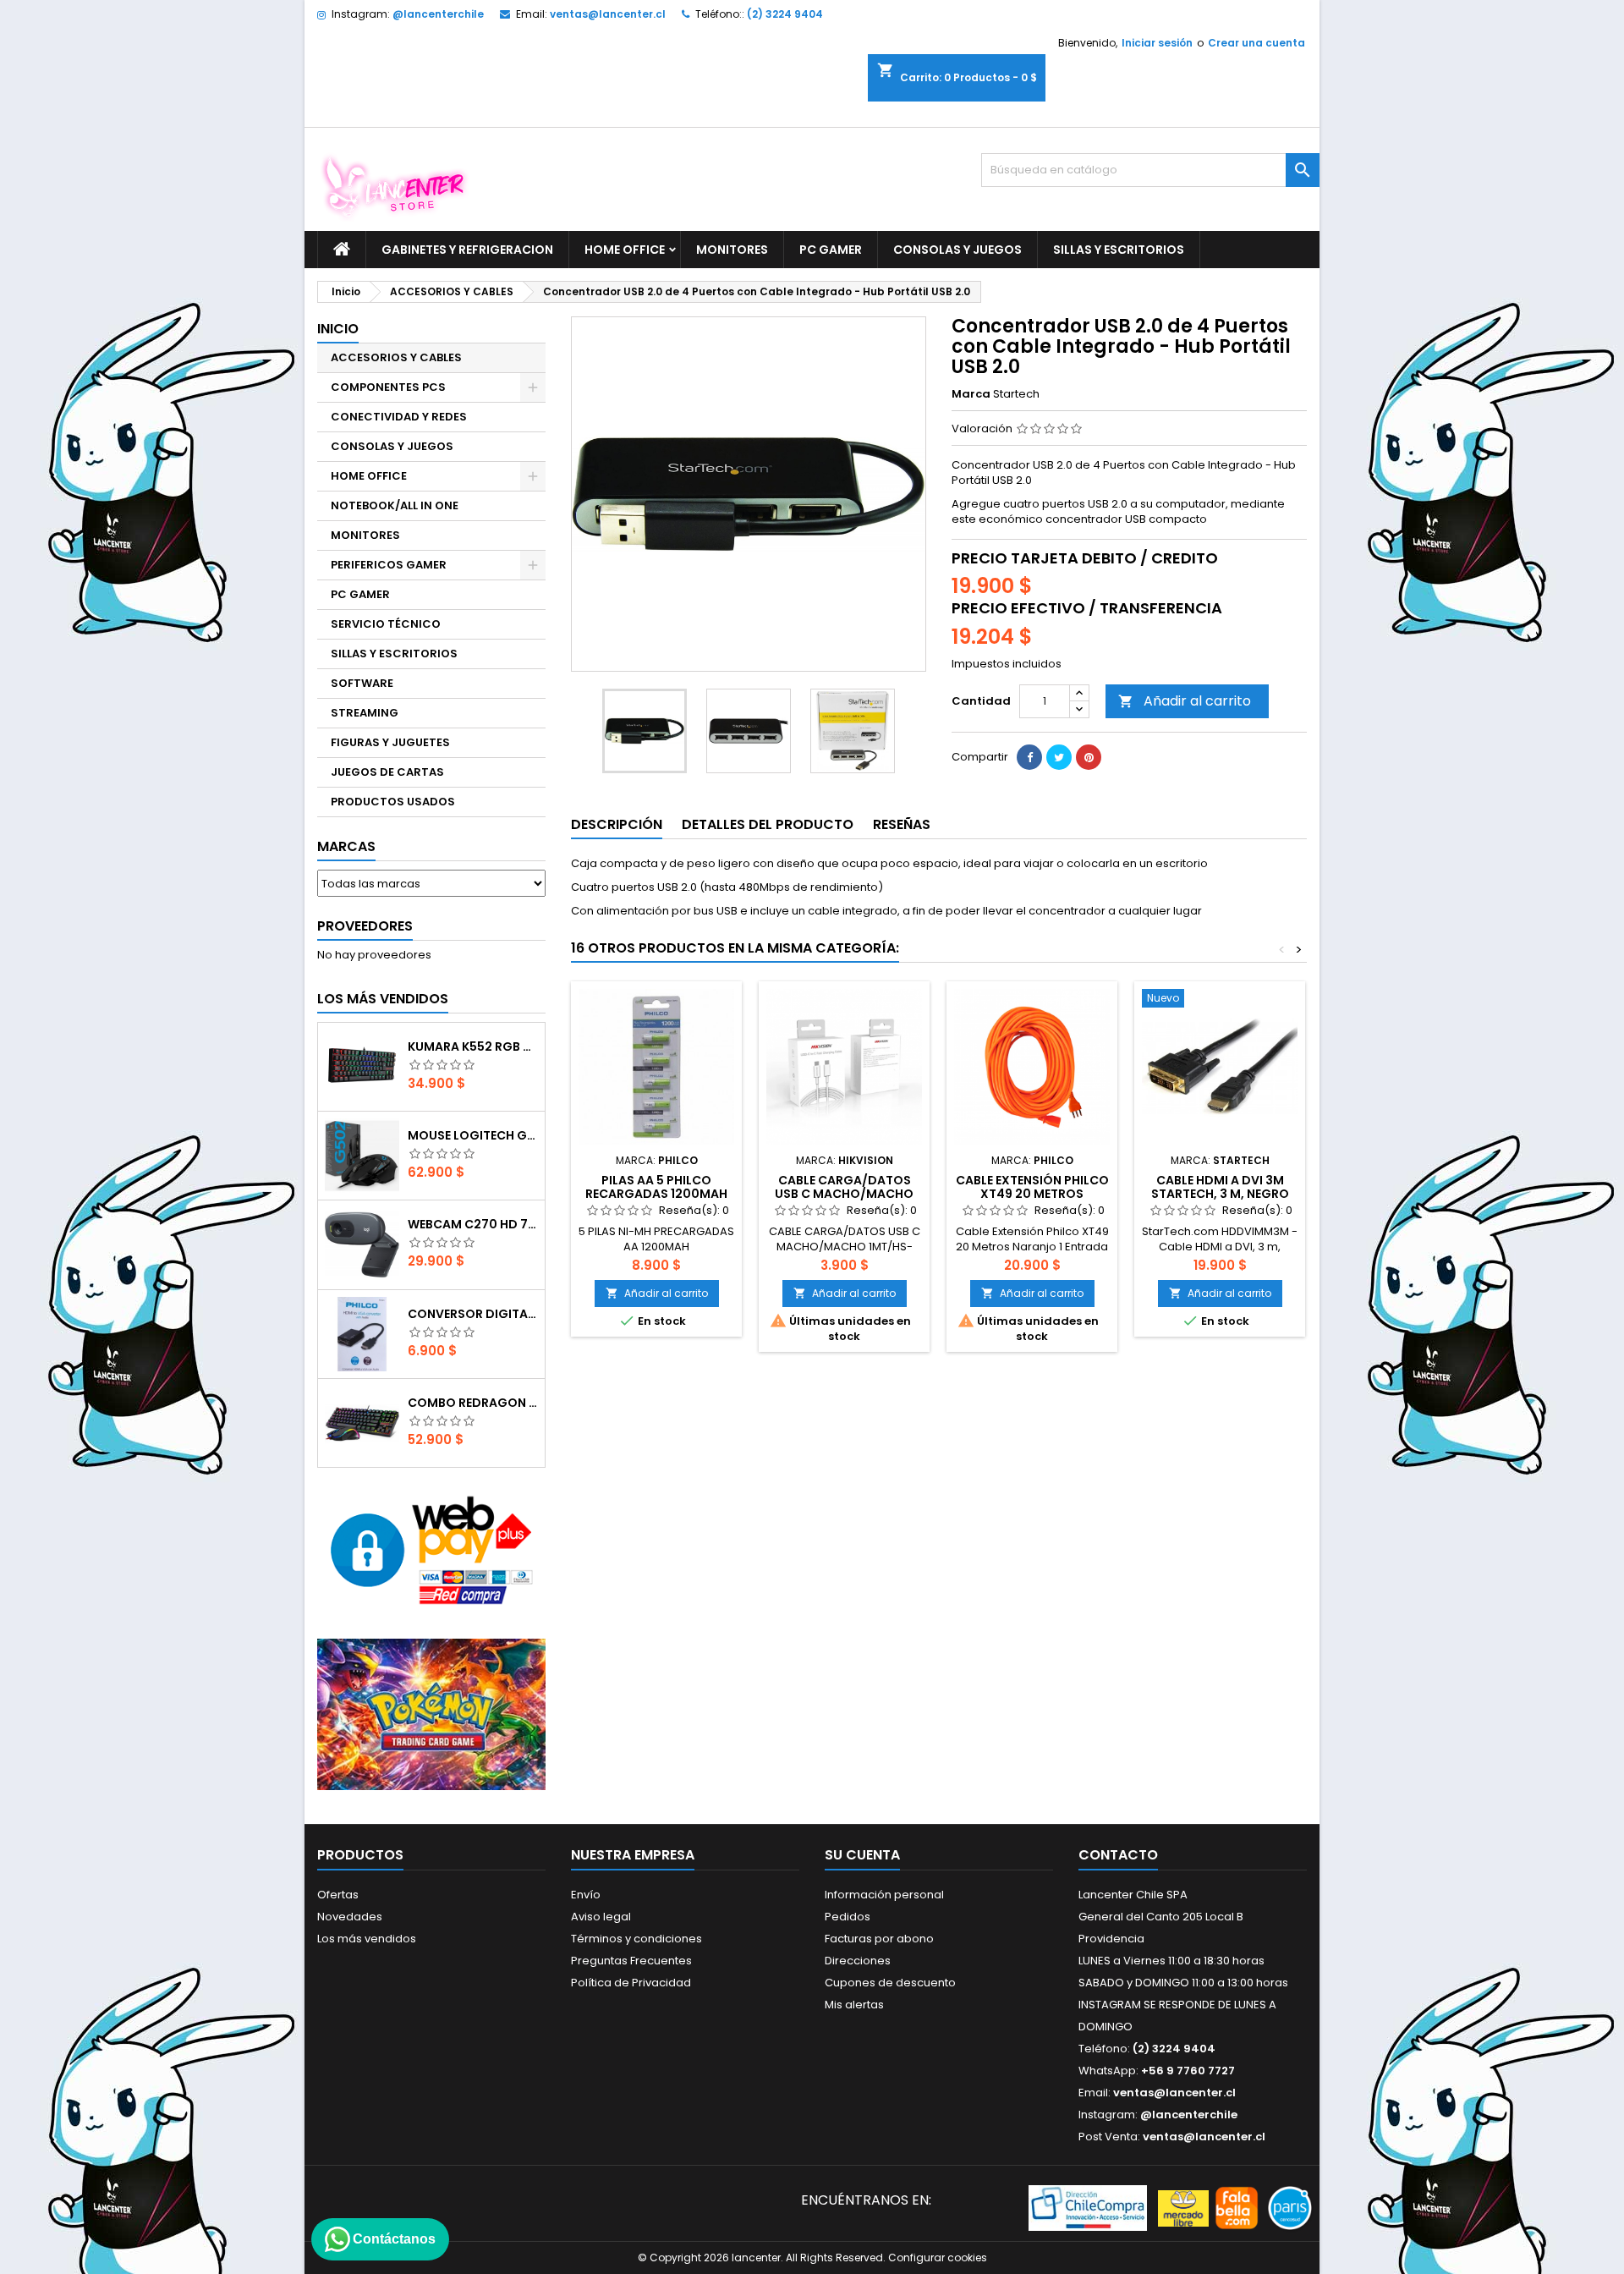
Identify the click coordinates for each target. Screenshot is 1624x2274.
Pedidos (848, 1917)
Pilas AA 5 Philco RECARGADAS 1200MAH (656, 1187)
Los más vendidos (383, 999)
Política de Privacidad (631, 1983)
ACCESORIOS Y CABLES (396, 357)
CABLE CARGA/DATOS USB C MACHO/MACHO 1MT (844, 1194)
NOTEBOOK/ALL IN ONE (395, 505)
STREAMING (365, 713)
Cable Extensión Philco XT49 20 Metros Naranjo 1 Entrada (1032, 1194)
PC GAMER (831, 250)
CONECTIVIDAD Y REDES (399, 417)
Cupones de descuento (890, 1983)
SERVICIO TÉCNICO (386, 624)
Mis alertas (854, 2005)
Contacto (1118, 1855)
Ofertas (338, 1895)
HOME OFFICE (625, 250)
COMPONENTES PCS (388, 387)
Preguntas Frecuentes (631, 1961)
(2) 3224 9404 (785, 14)
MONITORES (732, 250)
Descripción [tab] (617, 824)
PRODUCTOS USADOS (393, 802)
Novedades (350, 1917)
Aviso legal (601, 1917)
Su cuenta (862, 1855)
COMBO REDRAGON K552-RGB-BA (473, 1403)
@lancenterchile (438, 14)
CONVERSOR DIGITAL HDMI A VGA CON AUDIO (473, 1314)
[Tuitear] (1059, 757)
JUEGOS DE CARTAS (387, 772)
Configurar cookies (938, 2258)
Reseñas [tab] (902, 824)
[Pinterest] (1089, 757)
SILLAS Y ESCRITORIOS (1119, 250)
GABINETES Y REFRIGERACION (467, 250)
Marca (971, 394)
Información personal (884, 1895)
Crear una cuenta (1256, 43)
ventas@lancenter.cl (608, 14)
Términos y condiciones (636, 1939)
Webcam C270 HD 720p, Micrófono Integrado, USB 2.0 (473, 1224)
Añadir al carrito (1185, 701)
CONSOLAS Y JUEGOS (957, 250)
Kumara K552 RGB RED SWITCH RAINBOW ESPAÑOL (473, 1046)
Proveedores (365, 926)
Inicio (338, 329)
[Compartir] (1029, 757)
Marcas (346, 846)
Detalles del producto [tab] (768, 824)
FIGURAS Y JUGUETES (390, 742)
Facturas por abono (879, 1939)
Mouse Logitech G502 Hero (473, 1135)
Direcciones (858, 1961)
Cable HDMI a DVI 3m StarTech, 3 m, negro (1220, 1187)
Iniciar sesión (1157, 43)
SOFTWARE (362, 683)
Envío (586, 1895)
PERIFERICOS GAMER (389, 565)
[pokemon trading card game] (431, 1714)
